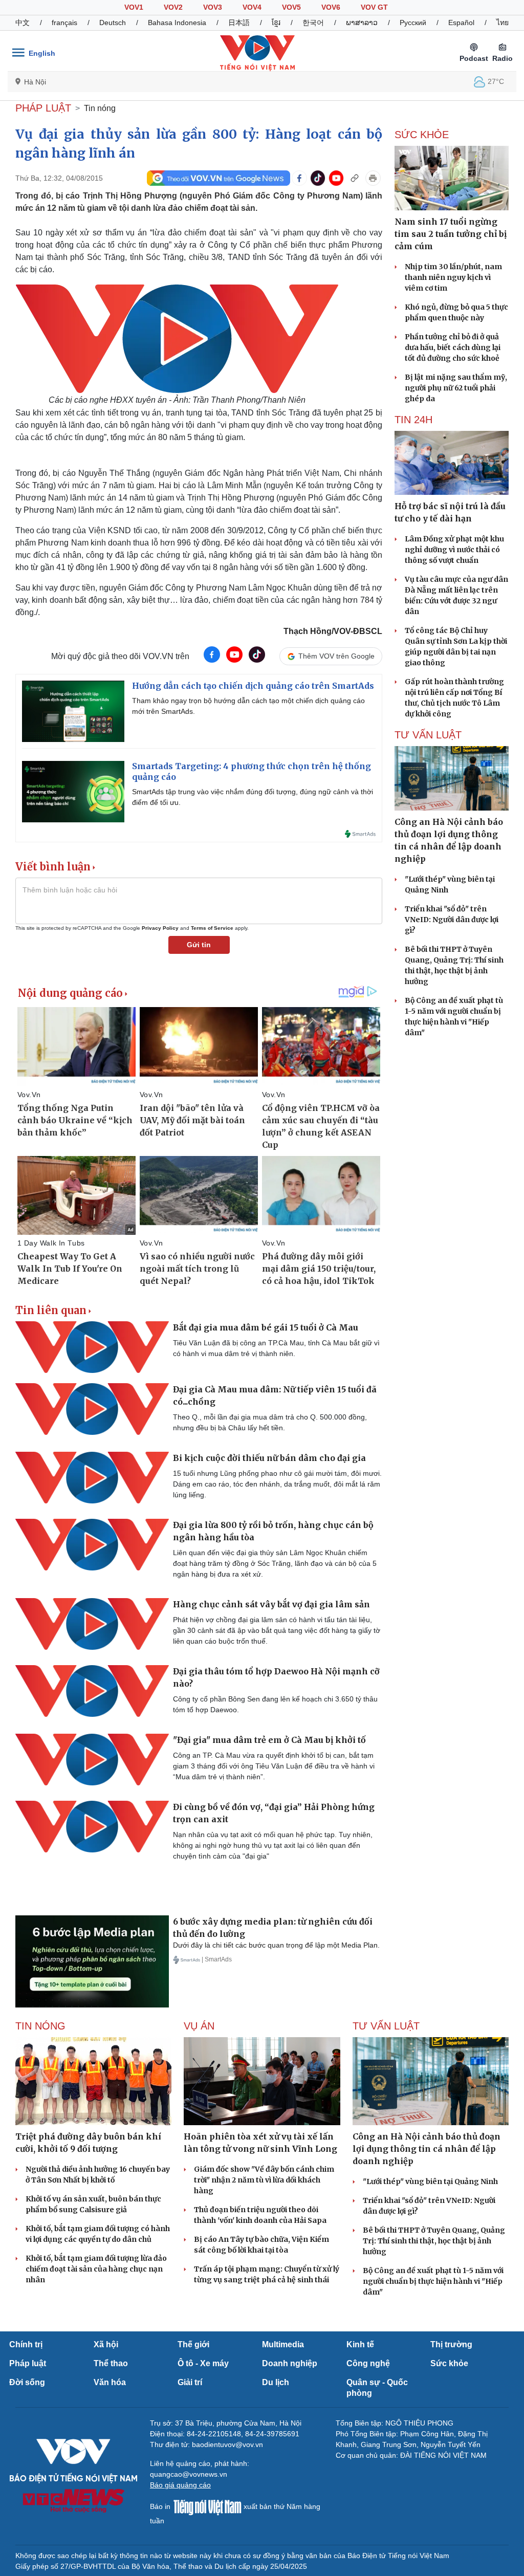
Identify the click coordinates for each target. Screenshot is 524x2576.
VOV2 (173, 7)
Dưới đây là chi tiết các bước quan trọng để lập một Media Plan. (276, 1945)
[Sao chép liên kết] (355, 178)
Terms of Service (212, 928)
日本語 (239, 23)
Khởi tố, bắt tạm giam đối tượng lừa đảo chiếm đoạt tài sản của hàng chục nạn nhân (96, 2269)
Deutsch (113, 23)
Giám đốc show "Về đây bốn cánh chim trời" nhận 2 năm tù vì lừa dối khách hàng (264, 2180)
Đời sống (27, 2382)
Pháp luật (28, 2363)
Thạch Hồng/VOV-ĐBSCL (333, 631)
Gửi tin (199, 945)
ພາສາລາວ (362, 23)
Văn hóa (110, 2382)
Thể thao (111, 2363)
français (64, 23)
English (42, 53)
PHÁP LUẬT (43, 108)
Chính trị (26, 2344)
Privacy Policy (160, 928)
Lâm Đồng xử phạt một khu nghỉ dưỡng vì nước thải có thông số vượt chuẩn (454, 550)
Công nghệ (368, 2363)
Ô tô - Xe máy (203, 2363)
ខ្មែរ (276, 23)
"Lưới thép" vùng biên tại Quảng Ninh (430, 2181)
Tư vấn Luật (428, 735)
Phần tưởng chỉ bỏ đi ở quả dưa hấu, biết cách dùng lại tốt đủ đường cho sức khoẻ (453, 347)
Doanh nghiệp (290, 2363)
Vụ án (199, 2026)
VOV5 (291, 7)
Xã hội (106, 2344)
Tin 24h (413, 420)
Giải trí (190, 2382)
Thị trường (451, 2344)
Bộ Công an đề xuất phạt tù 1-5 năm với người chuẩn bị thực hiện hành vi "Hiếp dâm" (433, 2281)
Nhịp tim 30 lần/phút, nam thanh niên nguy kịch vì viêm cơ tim (453, 277)
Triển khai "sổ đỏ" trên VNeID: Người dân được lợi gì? (452, 920)
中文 (23, 23)
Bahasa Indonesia (177, 23)
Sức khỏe (449, 2363)
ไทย (503, 23)
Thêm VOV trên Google (336, 656)
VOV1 (134, 7)
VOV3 (213, 7)
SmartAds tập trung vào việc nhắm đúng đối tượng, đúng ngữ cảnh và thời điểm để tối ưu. (253, 797)
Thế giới (193, 2344)
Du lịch (276, 2382)
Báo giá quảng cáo (180, 2485)
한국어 (313, 23)
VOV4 (252, 7)
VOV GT (374, 7)
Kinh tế (360, 2344)
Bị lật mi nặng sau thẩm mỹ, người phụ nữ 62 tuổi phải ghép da (456, 388)
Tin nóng (100, 108)
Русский (413, 23)
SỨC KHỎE (422, 135)
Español (461, 23)
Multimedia (283, 2344)
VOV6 (331, 7)
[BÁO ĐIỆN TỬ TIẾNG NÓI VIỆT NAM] (257, 53)
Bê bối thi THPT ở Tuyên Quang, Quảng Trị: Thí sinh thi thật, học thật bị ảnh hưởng (434, 2241)
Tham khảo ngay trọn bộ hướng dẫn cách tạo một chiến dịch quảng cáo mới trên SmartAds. (248, 706)
